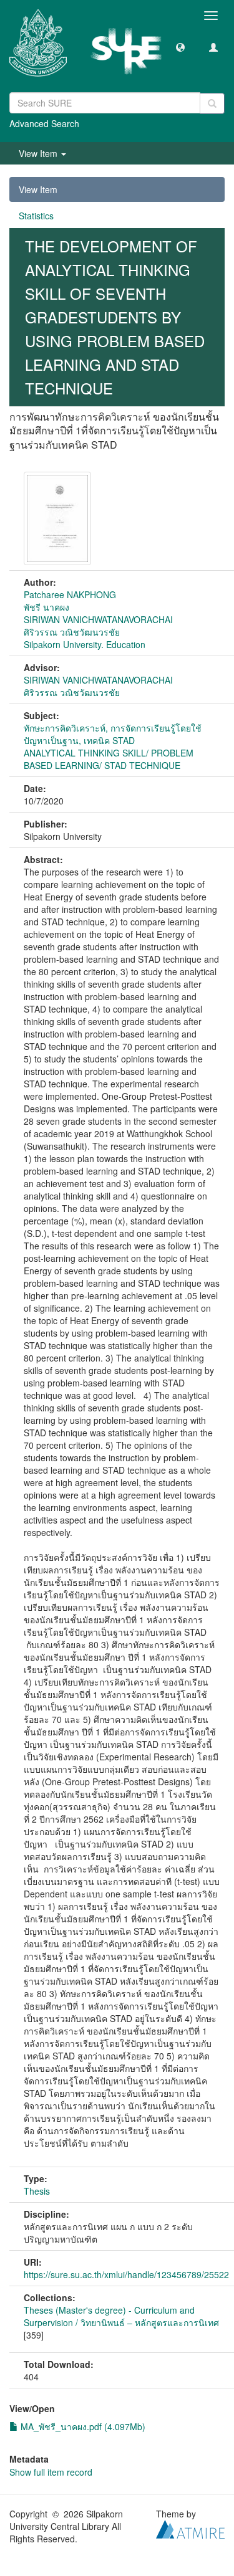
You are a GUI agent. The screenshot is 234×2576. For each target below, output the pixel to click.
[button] (180, 47)
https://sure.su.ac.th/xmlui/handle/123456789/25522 (126, 2274)
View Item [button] (39, 153)
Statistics (36, 216)
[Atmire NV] (190, 2528)
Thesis (37, 2191)
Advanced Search (44, 123)
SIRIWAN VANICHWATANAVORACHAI (98, 619)
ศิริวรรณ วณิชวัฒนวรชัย (72, 632)
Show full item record (51, 2472)
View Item (38, 189)
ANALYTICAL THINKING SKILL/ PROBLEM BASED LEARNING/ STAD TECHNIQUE (109, 759)
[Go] (212, 103)
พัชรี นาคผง (46, 607)
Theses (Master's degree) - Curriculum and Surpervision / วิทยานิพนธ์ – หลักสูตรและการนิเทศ (121, 2316)
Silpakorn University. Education (85, 644)
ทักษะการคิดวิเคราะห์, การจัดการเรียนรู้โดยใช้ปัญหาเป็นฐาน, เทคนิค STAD (113, 734)
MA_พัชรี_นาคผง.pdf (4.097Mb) (82, 2426)
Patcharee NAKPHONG (70, 594)
